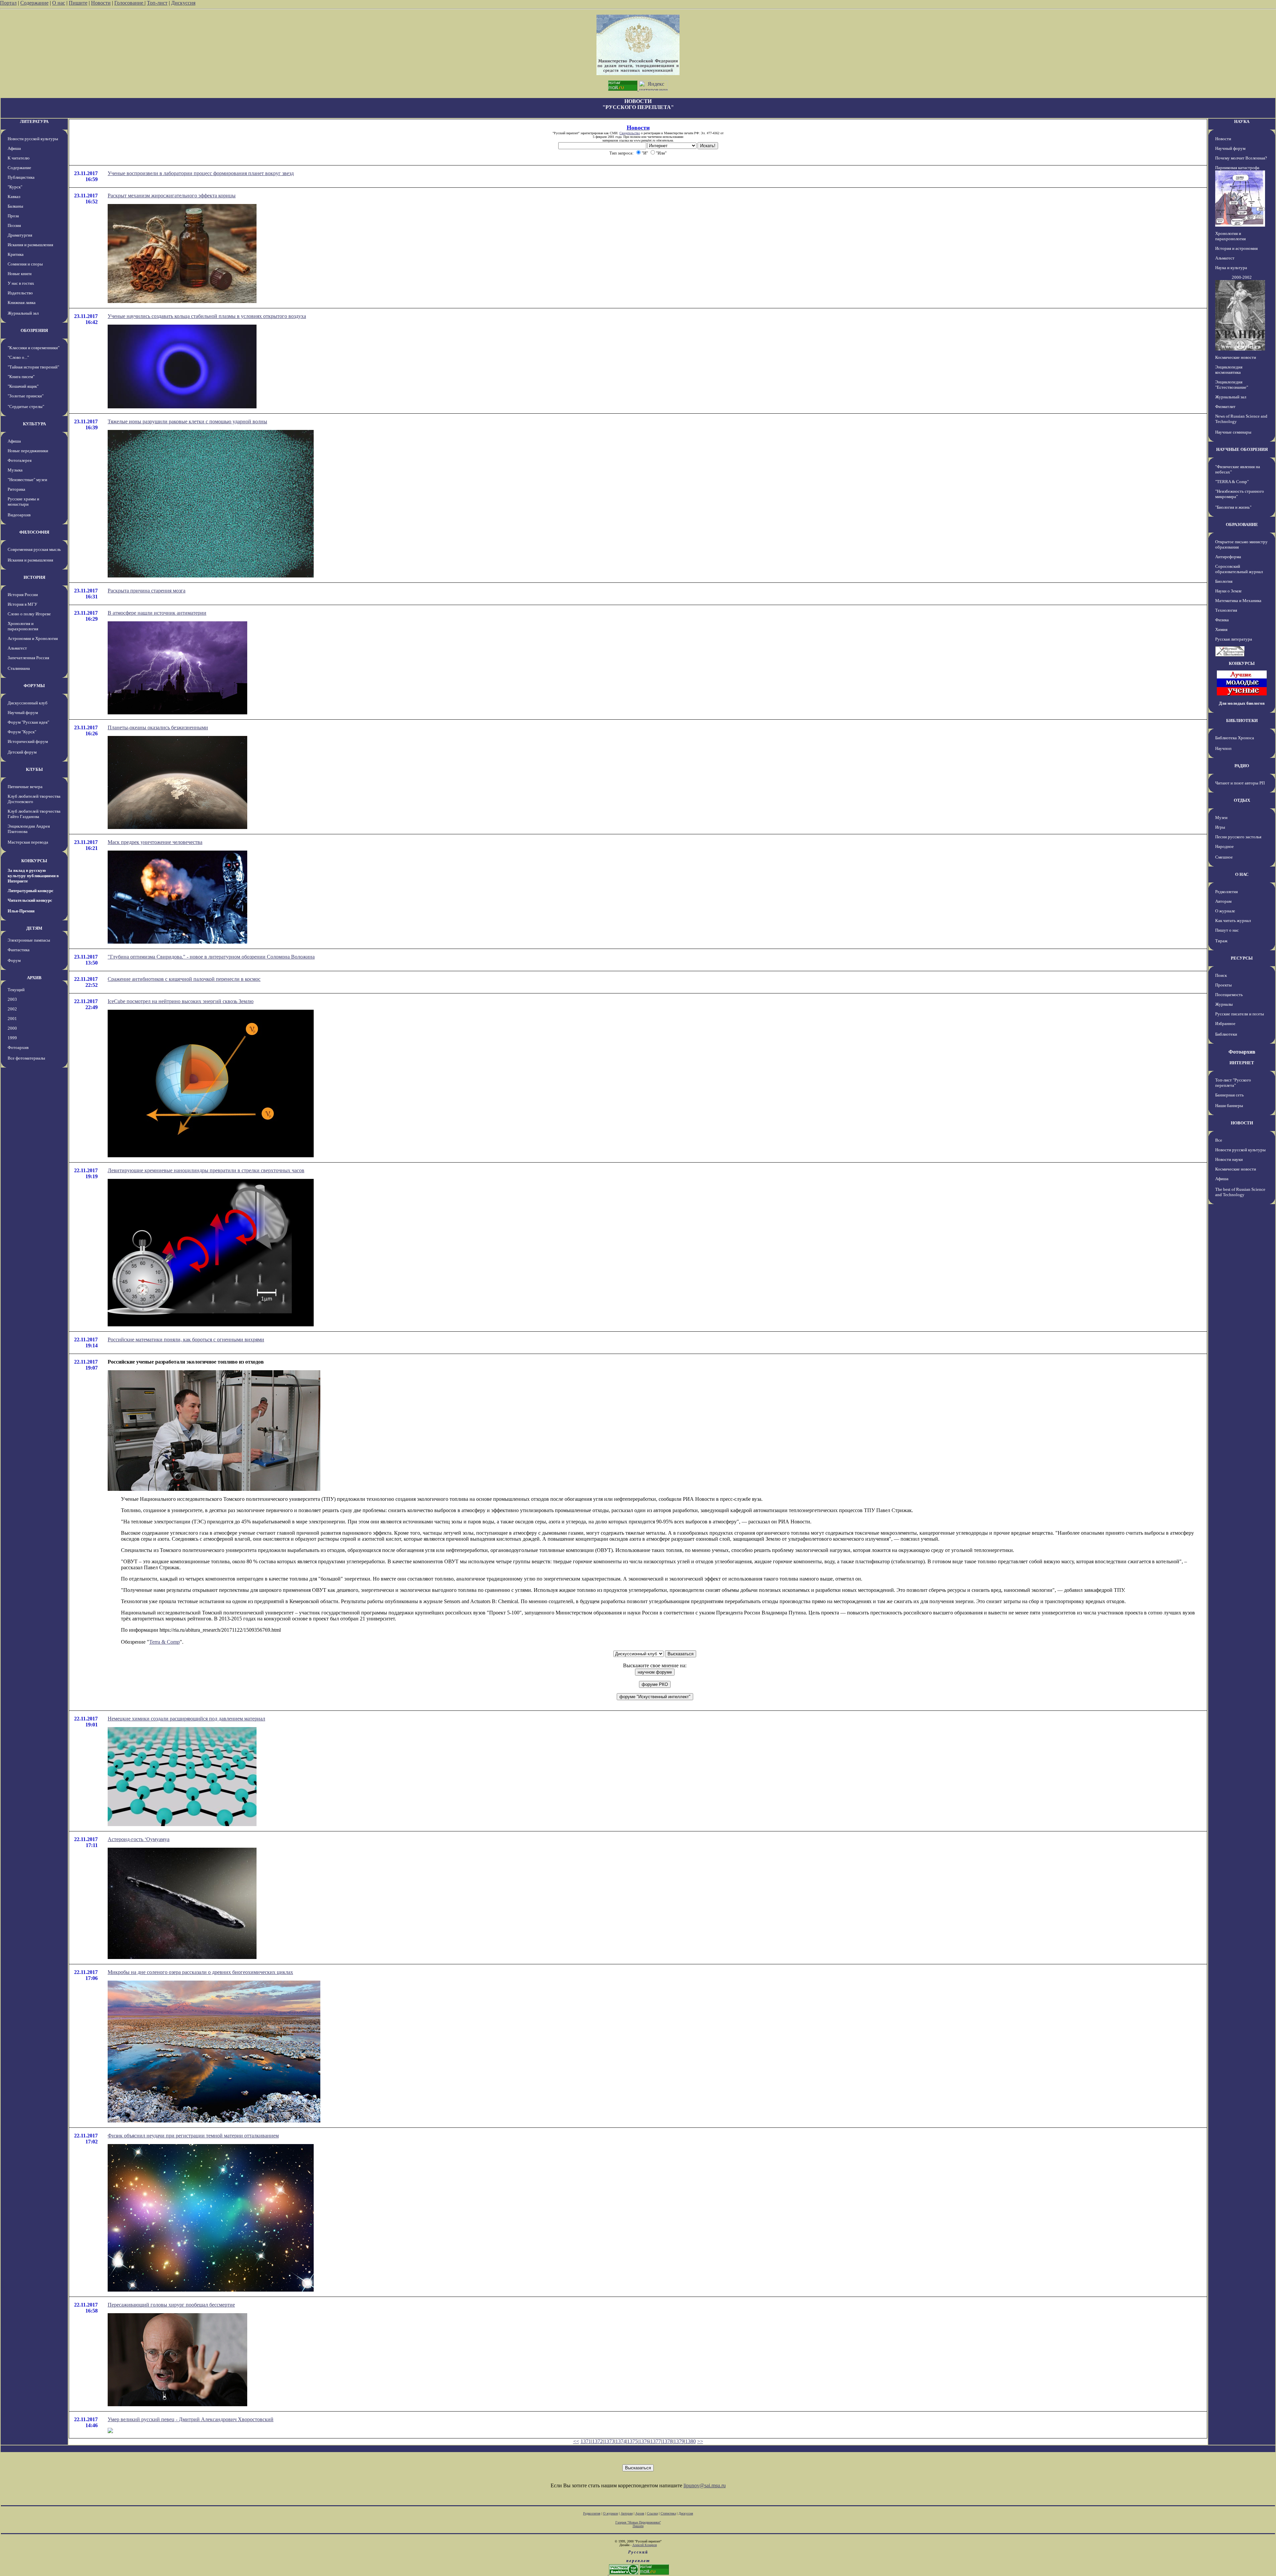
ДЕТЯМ (34, 928)
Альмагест (17, 648)
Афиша (14, 148)
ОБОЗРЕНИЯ (34, 330)
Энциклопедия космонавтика (1229, 370)
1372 (597, 2441)
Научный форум (23, 713)
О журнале (1225, 911)
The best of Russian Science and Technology (1240, 1192)
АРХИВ (34, 978)
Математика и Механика (1238, 601)
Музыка (15, 470)
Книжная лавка (22, 303)
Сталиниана (19, 668)
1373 (609, 2441)
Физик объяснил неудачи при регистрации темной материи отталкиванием (193, 2136)
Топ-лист (157, 3)
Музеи (1221, 818)
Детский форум (22, 752)
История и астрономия (1236, 248)
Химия (1221, 629)
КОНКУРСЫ (34, 861)
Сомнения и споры (25, 264)
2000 (12, 1028)
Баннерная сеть (1229, 1095)
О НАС (1242, 874)
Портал (8, 3)
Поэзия (14, 225)
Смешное (1224, 857)
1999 (12, 1038)
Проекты (1223, 985)
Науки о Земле (1228, 591)
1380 (691, 2441)
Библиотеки (1226, 1034)
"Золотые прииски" (26, 396)
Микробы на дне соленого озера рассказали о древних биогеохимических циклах (200, 1972)
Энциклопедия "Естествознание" (1232, 385)
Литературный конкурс (31, 891)
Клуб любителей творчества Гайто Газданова (34, 814)
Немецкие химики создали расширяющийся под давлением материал (186, 1719)
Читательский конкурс (30, 900)
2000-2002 (1242, 277)
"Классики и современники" (34, 348)
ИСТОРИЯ (34, 577)
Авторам (1223, 901)
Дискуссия (183, 3)
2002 (12, 1009)
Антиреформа (1228, 557)
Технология (1226, 610)
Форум (14, 960)
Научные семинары (1233, 432)
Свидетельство (630, 133)
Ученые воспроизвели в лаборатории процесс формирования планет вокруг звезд (201, 173)
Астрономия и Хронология (33, 638)
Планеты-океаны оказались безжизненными (158, 727)
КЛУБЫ (34, 769)
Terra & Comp (164, 1642)
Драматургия (20, 235)
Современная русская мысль (34, 549)
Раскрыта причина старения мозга (147, 591)
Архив (640, 2513)
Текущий (16, 990)
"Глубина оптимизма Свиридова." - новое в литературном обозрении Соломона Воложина (211, 957)
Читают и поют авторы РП (1240, 783)
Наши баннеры (1229, 1106)
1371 (586, 2441)
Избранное (1225, 1024)
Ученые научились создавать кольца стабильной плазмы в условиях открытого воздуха (207, 316)
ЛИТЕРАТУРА (34, 121)
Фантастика (19, 950)
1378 (667, 2441)
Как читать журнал (1233, 921)
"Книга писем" (21, 377)
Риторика (16, 489)
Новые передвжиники (28, 451)
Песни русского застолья (1238, 837)
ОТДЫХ (1242, 800)
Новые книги (20, 274)
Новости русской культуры (33, 139)
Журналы (1224, 1004)
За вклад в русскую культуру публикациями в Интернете (33, 876)
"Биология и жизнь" (1233, 507)
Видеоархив (19, 515)
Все (1219, 1140)
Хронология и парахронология (23, 626)
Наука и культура (1231, 268)
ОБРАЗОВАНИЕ (1242, 524)
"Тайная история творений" (33, 367)
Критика (16, 254)
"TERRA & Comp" (1232, 482)
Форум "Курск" (22, 732)
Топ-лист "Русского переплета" (1233, 1083)
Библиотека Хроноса (1235, 738)
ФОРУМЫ (34, 686)
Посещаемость (1229, 995)
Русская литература (1234, 639)
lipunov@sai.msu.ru (705, 2485)
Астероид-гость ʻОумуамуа (139, 1839)
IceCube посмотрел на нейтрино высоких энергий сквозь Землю (181, 1001)
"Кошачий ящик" (23, 386)
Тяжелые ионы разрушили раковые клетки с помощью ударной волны (187, 421)
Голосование (129, 3)
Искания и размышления (30, 245)
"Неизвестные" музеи (27, 480)
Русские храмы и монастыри (23, 502)
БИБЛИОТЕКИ (1242, 721)
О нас (59, 3)
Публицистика (21, 177)
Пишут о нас (1227, 930)
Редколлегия (1226, 892)
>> (700, 2441)
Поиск (1221, 975)
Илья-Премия (21, 911)
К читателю (19, 158)
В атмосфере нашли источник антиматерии (157, 613)
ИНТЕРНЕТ (1242, 1063)
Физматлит (1225, 407)
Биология (1224, 581)
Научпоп (1223, 748)
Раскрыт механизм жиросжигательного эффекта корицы (172, 196)
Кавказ (14, 197)
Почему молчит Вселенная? (1241, 158)
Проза (13, 216)
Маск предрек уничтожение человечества (155, 842)
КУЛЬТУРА (34, 424)
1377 (656, 2441)
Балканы (15, 206)
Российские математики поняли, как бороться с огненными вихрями (186, 1340)
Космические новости (1236, 357)
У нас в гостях (21, 283)
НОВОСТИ (1242, 1123)
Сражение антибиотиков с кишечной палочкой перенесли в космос (184, 979)
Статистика (668, 2513)
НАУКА (1242, 121)
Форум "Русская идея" (28, 722)
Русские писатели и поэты (1240, 1014)
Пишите (78, 3)
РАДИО (1242, 766)
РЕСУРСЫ (1242, 958)
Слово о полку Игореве (29, 614)
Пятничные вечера (25, 787)
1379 (679, 2441)
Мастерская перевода (28, 842)
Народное (1224, 846)
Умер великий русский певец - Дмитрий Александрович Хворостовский (191, 2419)
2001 (12, 1019)
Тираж (1221, 941)
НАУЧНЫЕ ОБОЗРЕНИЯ (1242, 449)
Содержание (34, 3)
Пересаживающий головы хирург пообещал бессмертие (171, 2305)
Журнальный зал (23, 313)
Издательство (20, 293)
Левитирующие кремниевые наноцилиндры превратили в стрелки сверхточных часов (206, 1170)
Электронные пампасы (29, 940)
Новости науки (1229, 1159)
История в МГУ (22, 604)
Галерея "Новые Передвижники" (638, 2522)
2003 (12, 999)
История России (23, 595)
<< (576, 2441)
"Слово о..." (18, 357)
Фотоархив (18, 1047)
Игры (1220, 827)
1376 (644, 2441)
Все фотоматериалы (26, 1058)
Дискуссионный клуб (28, 703)
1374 (621, 2441)
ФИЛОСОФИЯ (34, 532)
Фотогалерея (20, 460)
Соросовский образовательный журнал (1239, 569)
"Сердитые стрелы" (26, 407)
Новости (101, 3)
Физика (1222, 620)
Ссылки (652, 2513)
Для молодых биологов (1242, 703)
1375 (632, 2441)
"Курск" (15, 187)
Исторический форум (28, 741)
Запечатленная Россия (28, 658)
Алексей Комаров (645, 2545)
